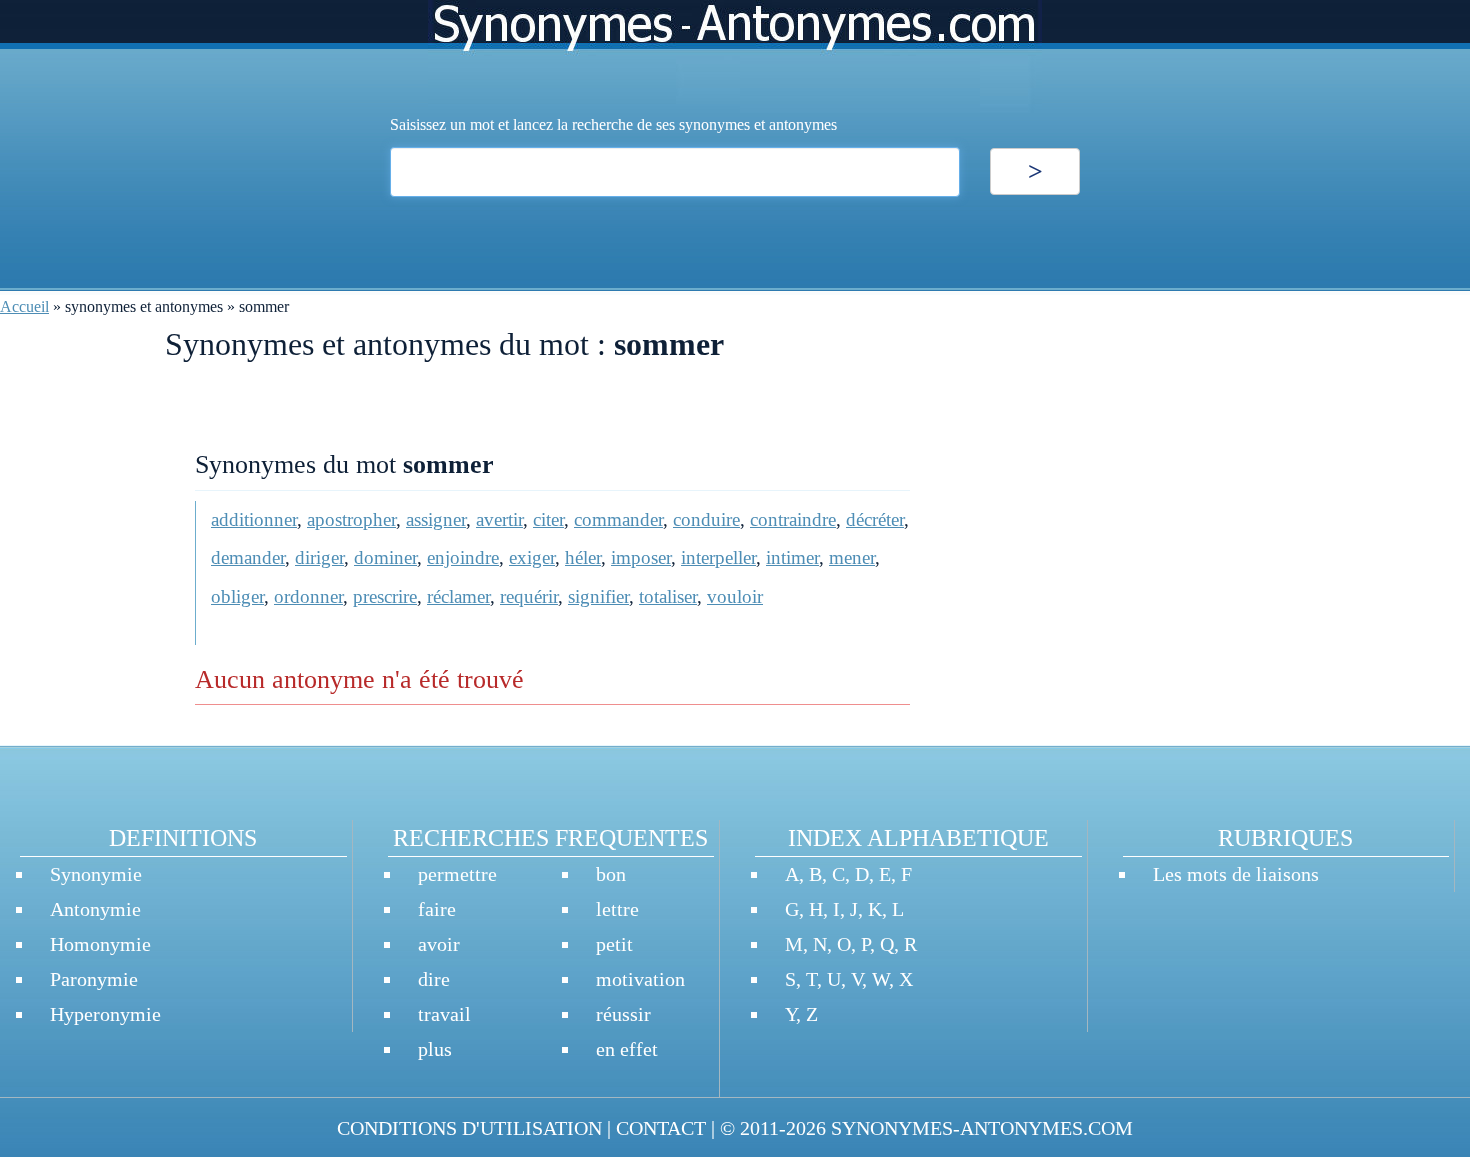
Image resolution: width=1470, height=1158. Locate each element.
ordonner (308, 596)
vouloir (735, 596)
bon (611, 874)
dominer (385, 557)
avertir (499, 519)
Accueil (24, 306)
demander (248, 557)
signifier (598, 596)
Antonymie (95, 909)
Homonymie (100, 944)
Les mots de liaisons (1236, 874)
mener (852, 557)
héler (583, 557)
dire (434, 979)
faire (437, 909)
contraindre (793, 519)
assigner (436, 519)
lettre (617, 909)
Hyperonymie (105, 1014)
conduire (706, 519)
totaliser (668, 596)
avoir (439, 944)
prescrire (385, 596)
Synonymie (96, 874)
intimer (792, 557)
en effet (627, 1049)
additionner (254, 519)
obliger (237, 596)
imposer (641, 557)
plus (435, 1049)
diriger (319, 557)
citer (548, 519)
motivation (640, 979)
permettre (457, 874)
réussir (623, 1014)
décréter (875, 519)
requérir (529, 596)
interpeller (718, 557)
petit (614, 944)
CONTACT (661, 1128)
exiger (532, 557)
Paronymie (94, 979)
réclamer (458, 596)
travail (444, 1014)
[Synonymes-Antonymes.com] (735, 56)
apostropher (351, 519)
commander (618, 519)
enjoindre (463, 557)
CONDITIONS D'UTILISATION (469, 1128)
